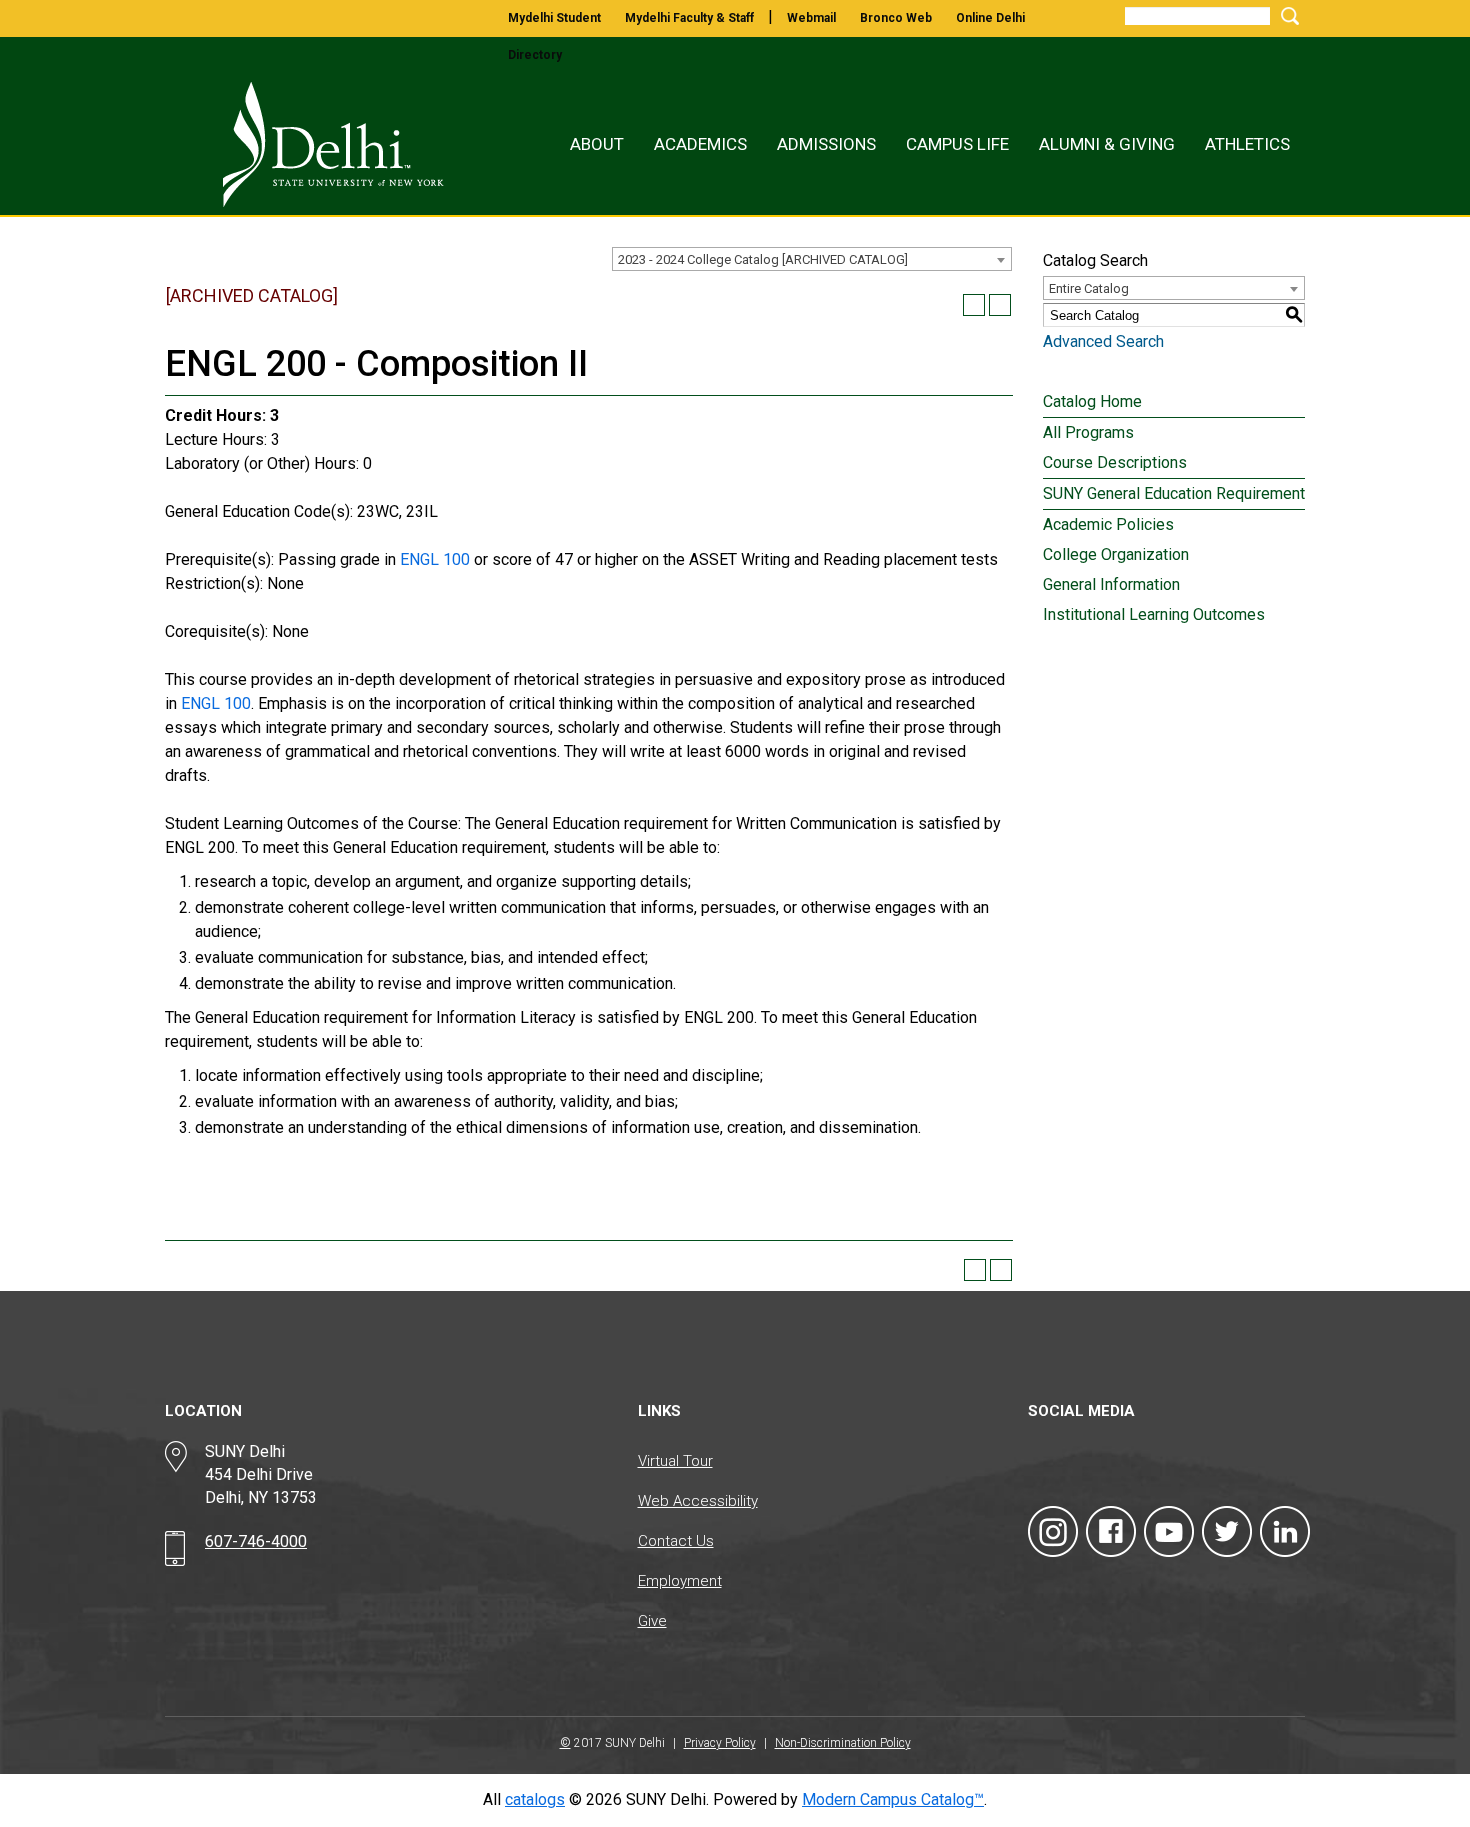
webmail (811, 18)
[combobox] (812, 259)
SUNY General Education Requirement (1174, 493)
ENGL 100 (435, 559)
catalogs (535, 1799)
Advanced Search (1103, 341)
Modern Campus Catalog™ (893, 1799)
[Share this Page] (948, 305)
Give (652, 1621)
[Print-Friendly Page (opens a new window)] (974, 305)
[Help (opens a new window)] (1000, 305)
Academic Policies (1108, 524)
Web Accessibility (698, 1501)
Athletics (1247, 144)
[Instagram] (1053, 1531)
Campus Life (957, 144)
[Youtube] (1169, 1531)
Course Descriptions (1115, 462)
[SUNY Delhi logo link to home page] (312, 144)
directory (535, 55)
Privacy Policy (720, 1743)
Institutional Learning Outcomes (1154, 614)
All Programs (1088, 432)
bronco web (896, 18)
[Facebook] (1111, 1531)
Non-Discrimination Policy (843, 1743)
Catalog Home (1092, 401)
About (597, 144)
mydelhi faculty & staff (689, 18)
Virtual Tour (675, 1461)
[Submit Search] (1287, 15)
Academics (700, 144)
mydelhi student (554, 18)
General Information (1111, 584)
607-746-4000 (256, 1541)
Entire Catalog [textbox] (1089, 288)
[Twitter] (1227, 1531)
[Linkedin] (1285, 1531)
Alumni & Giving (1107, 144)
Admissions (826, 144)
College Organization (1116, 554)
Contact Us (676, 1541)
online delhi (990, 18)
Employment (680, 1581)
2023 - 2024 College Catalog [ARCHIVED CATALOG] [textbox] (763, 259)
